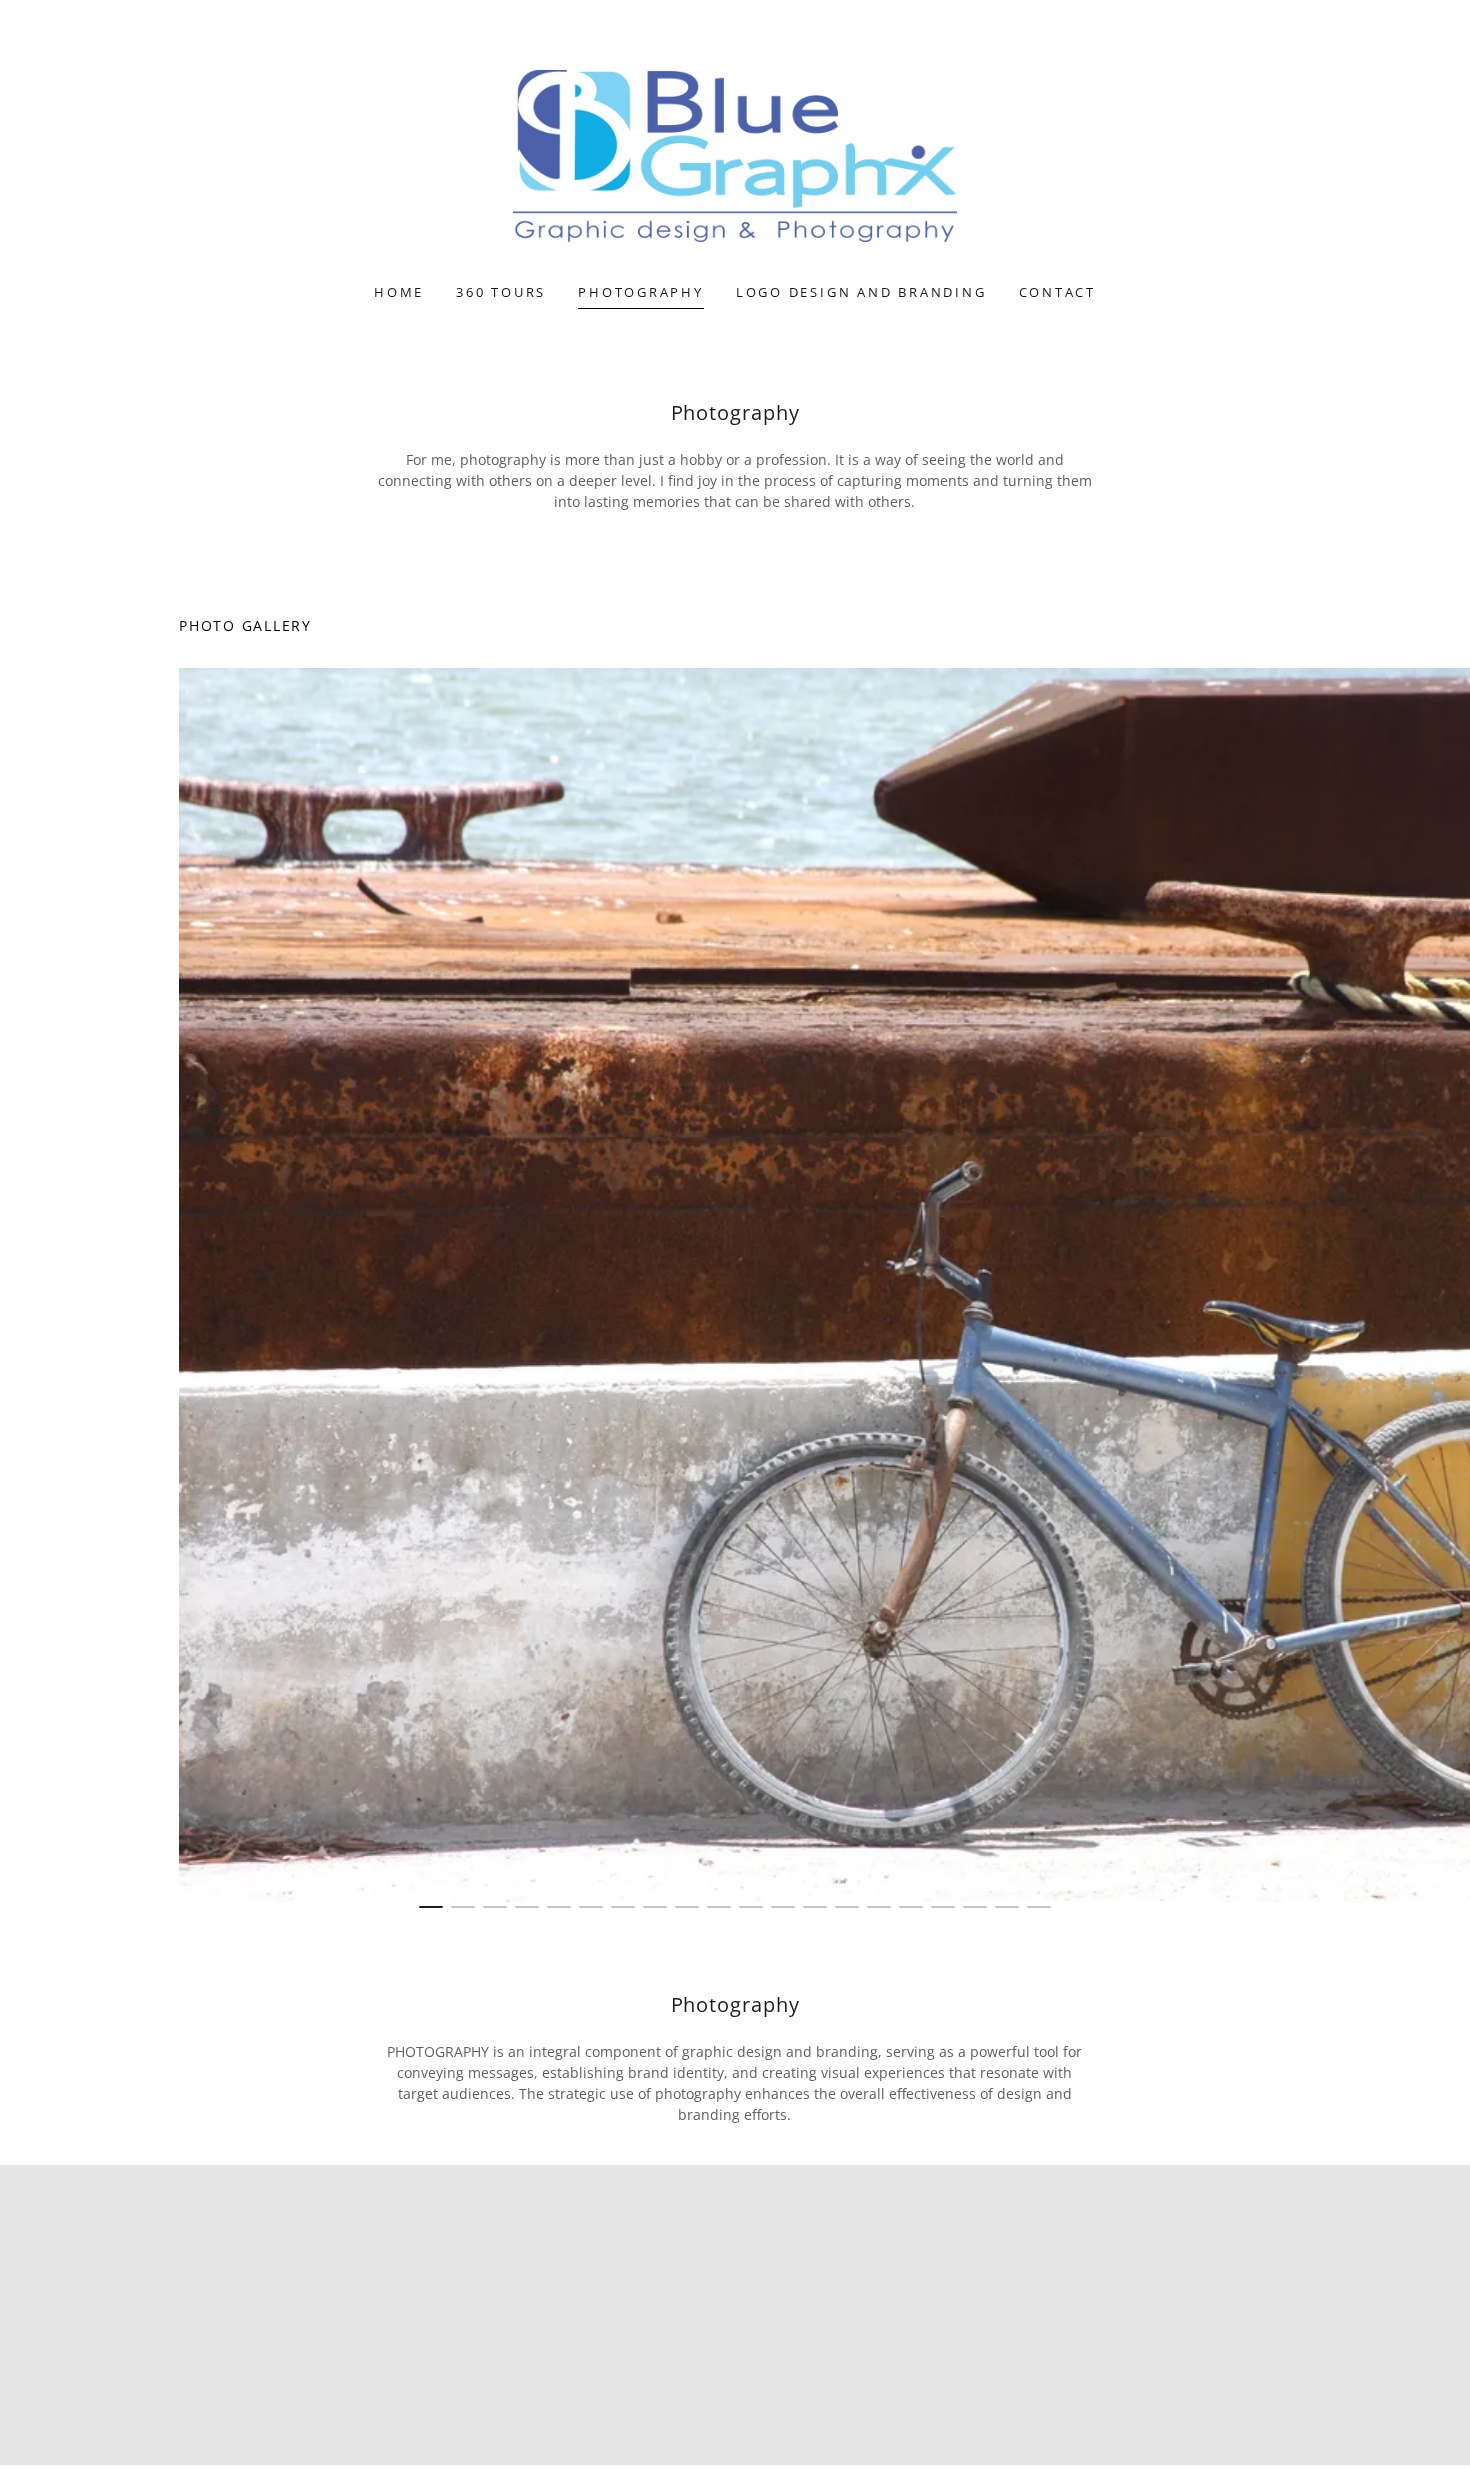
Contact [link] (1057, 292)
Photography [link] (641, 292)
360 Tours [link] (501, 292)
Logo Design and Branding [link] (861, 292)
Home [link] (399, 292)
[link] (735, 154)
